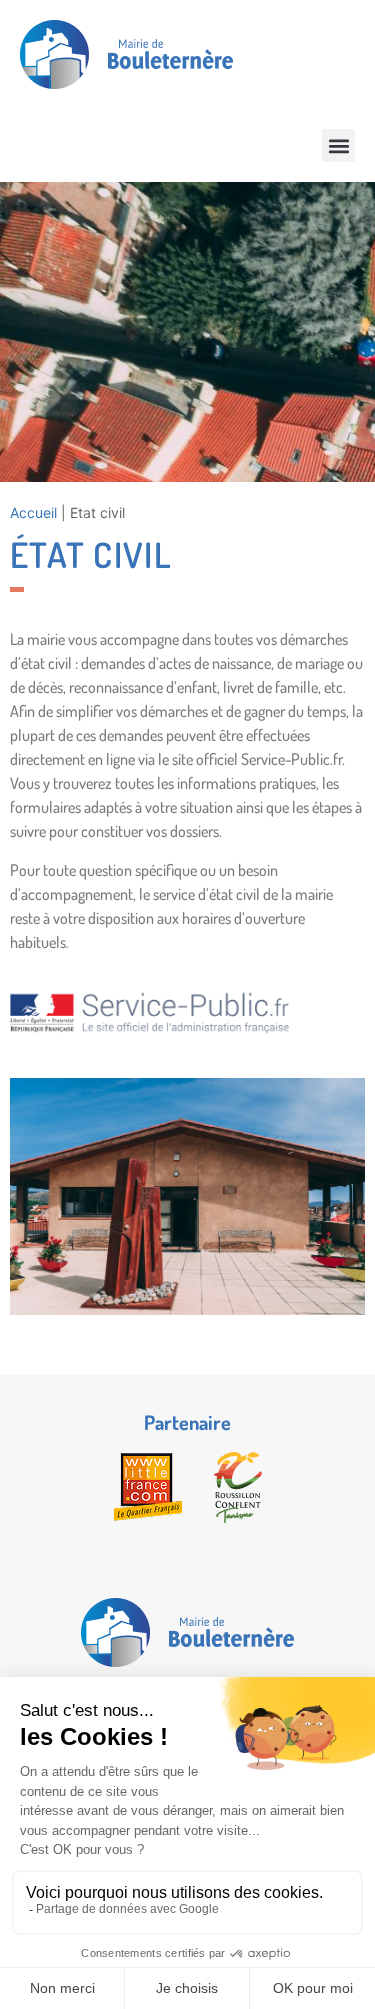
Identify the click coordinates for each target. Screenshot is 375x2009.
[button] (338, 145)
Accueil (33, 512)
